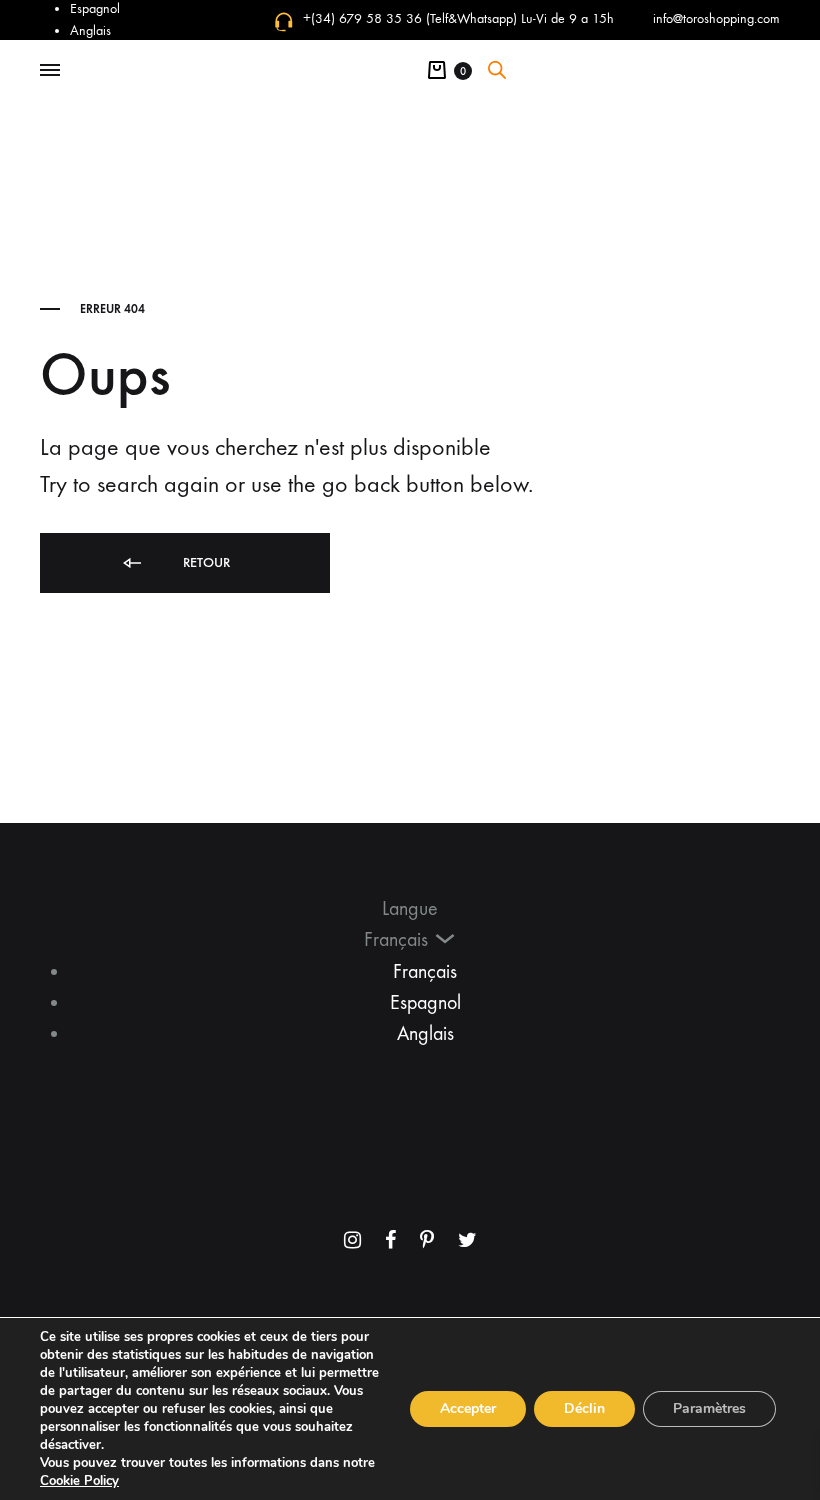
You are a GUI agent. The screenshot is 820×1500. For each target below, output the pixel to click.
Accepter (468, 1408)
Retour (204, 562)
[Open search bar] (497, 70)
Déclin (584, 1408)
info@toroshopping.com (716, 18)
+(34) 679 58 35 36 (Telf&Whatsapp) (410, 18)
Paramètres (709, 1408)
